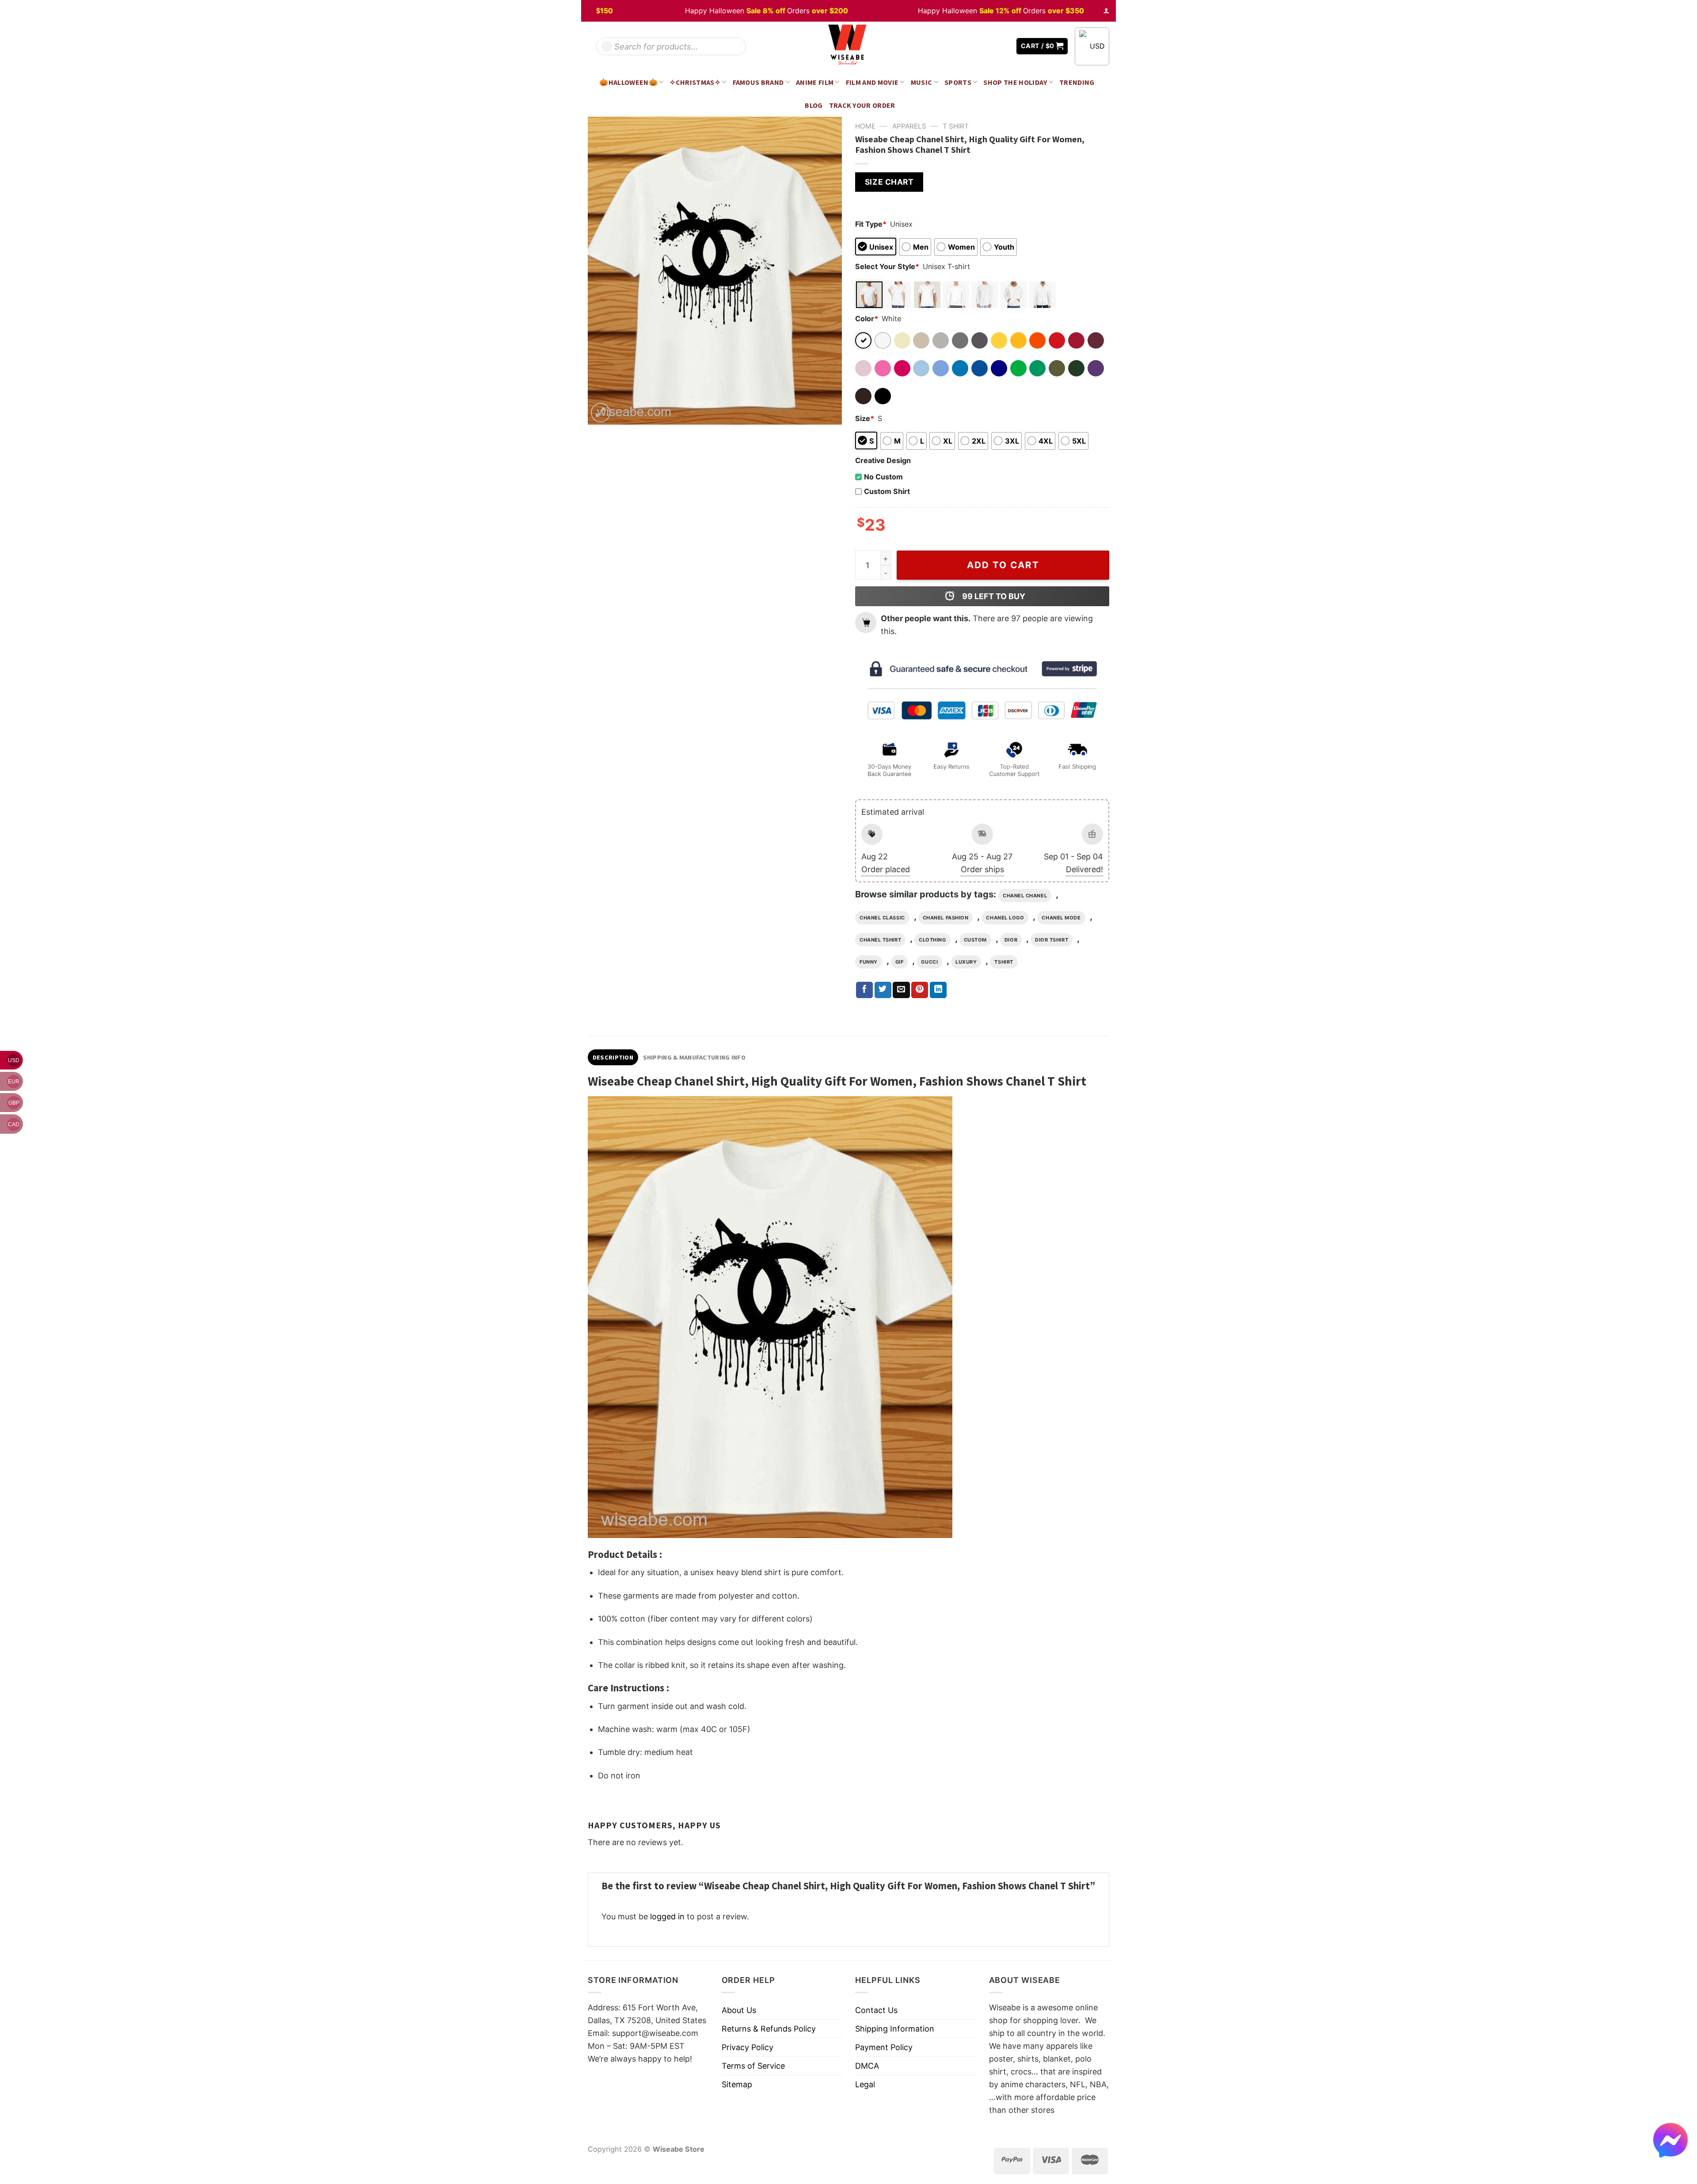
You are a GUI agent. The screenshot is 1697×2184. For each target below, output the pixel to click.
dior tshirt (1052, 940)
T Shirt (956, 126)
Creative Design (883, 460)
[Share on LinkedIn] (938, 990)
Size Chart (889, 182)
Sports (958, 82)
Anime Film (815, 82)
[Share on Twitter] (883, 990)
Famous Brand (758, 82)
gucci (929, 962)
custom (975, 940)
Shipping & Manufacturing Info (694, 1057)
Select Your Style (887, 266)
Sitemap (737, 2084)
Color (867, 319)
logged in (667, 1916)
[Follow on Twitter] (990, 46)
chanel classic (882, 918)
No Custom (883, 477)
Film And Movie (872, 82)
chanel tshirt (880, 940)
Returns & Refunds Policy (769, 2029)
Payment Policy (884, 2047)
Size (865, 418)
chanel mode (1061, 918)
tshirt (1004, 962)
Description (613, 1057)
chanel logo (1005, 918)
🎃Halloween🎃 (628, 82)
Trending (1077, 82)
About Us (739, 2010)
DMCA (867, 2066)
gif (900, 962)
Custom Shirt (887, 491)
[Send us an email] (1003, 46)
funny (869, 962)
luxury (966, 962)
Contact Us (876, 2010)
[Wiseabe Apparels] (848, 46)
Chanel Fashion (946, 918)
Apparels (909, 126)
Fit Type (871, 224)
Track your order (862, 105)
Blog (814, 105)
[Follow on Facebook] (977, 46)
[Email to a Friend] (901, 990)
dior (1011, 940)
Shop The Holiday (1015, 82)
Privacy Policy (748, 2047)
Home (865, 126)
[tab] (613, 1057)
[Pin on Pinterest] (920, 990)
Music (922, 82)
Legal (865, 2084)
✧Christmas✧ (695, 82)
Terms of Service (753, 2066)
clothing (932, 940)
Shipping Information (895, 2029)
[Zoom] (601, 413)
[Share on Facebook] (864, 990)
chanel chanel (1025, 896)
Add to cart (1003, 565)
